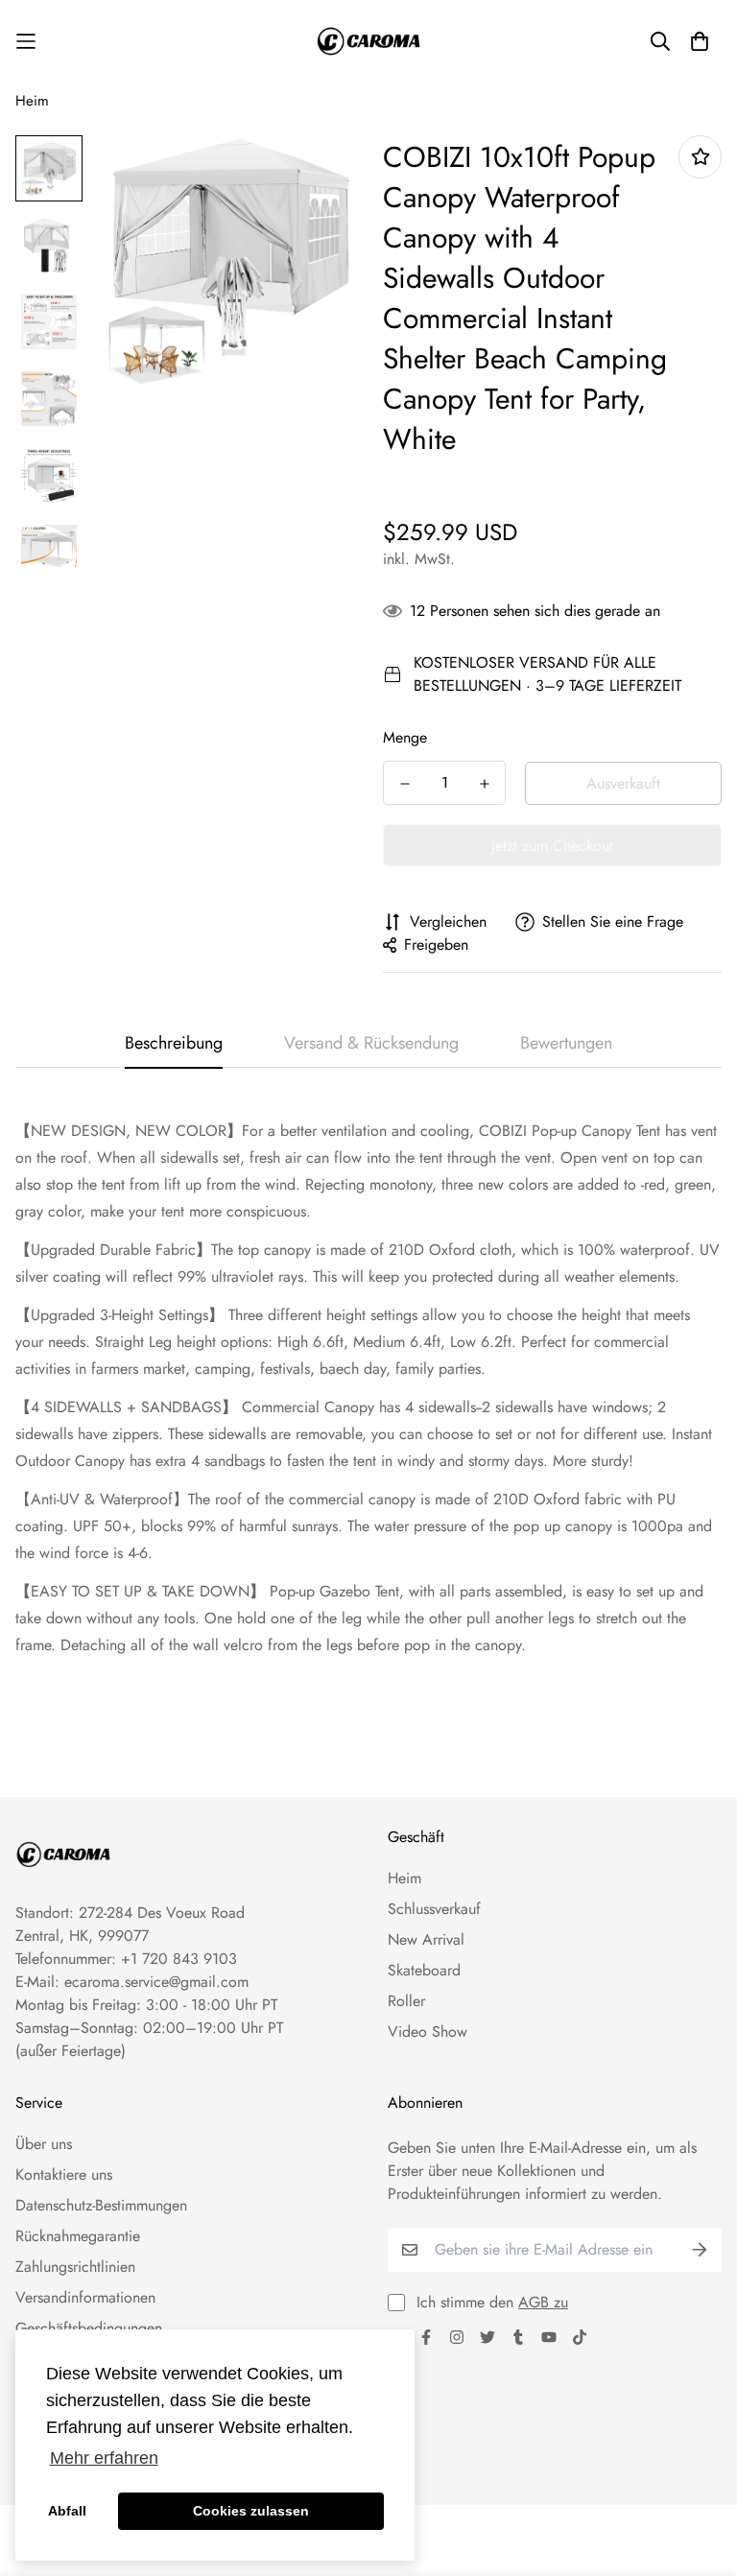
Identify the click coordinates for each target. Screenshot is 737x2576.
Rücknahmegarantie (78, 2236)
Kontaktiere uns (64, 2174)
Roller (406, 2001)
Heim (32, 101)
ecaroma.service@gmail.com (156, 1982)
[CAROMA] (368, 41)
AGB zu (543, 2302)
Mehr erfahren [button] (104, 2458)
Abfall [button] (67, 2511)
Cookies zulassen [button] (251, 2511)
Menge (405, 737)
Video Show (428, 2032)
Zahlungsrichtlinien (75, 2267)
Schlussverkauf (434, 1909)
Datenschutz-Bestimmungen (101, 2205)
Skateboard (424, 1970)
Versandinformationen (85, 2297)
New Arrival (426, 1939)
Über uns (44, 2144)
